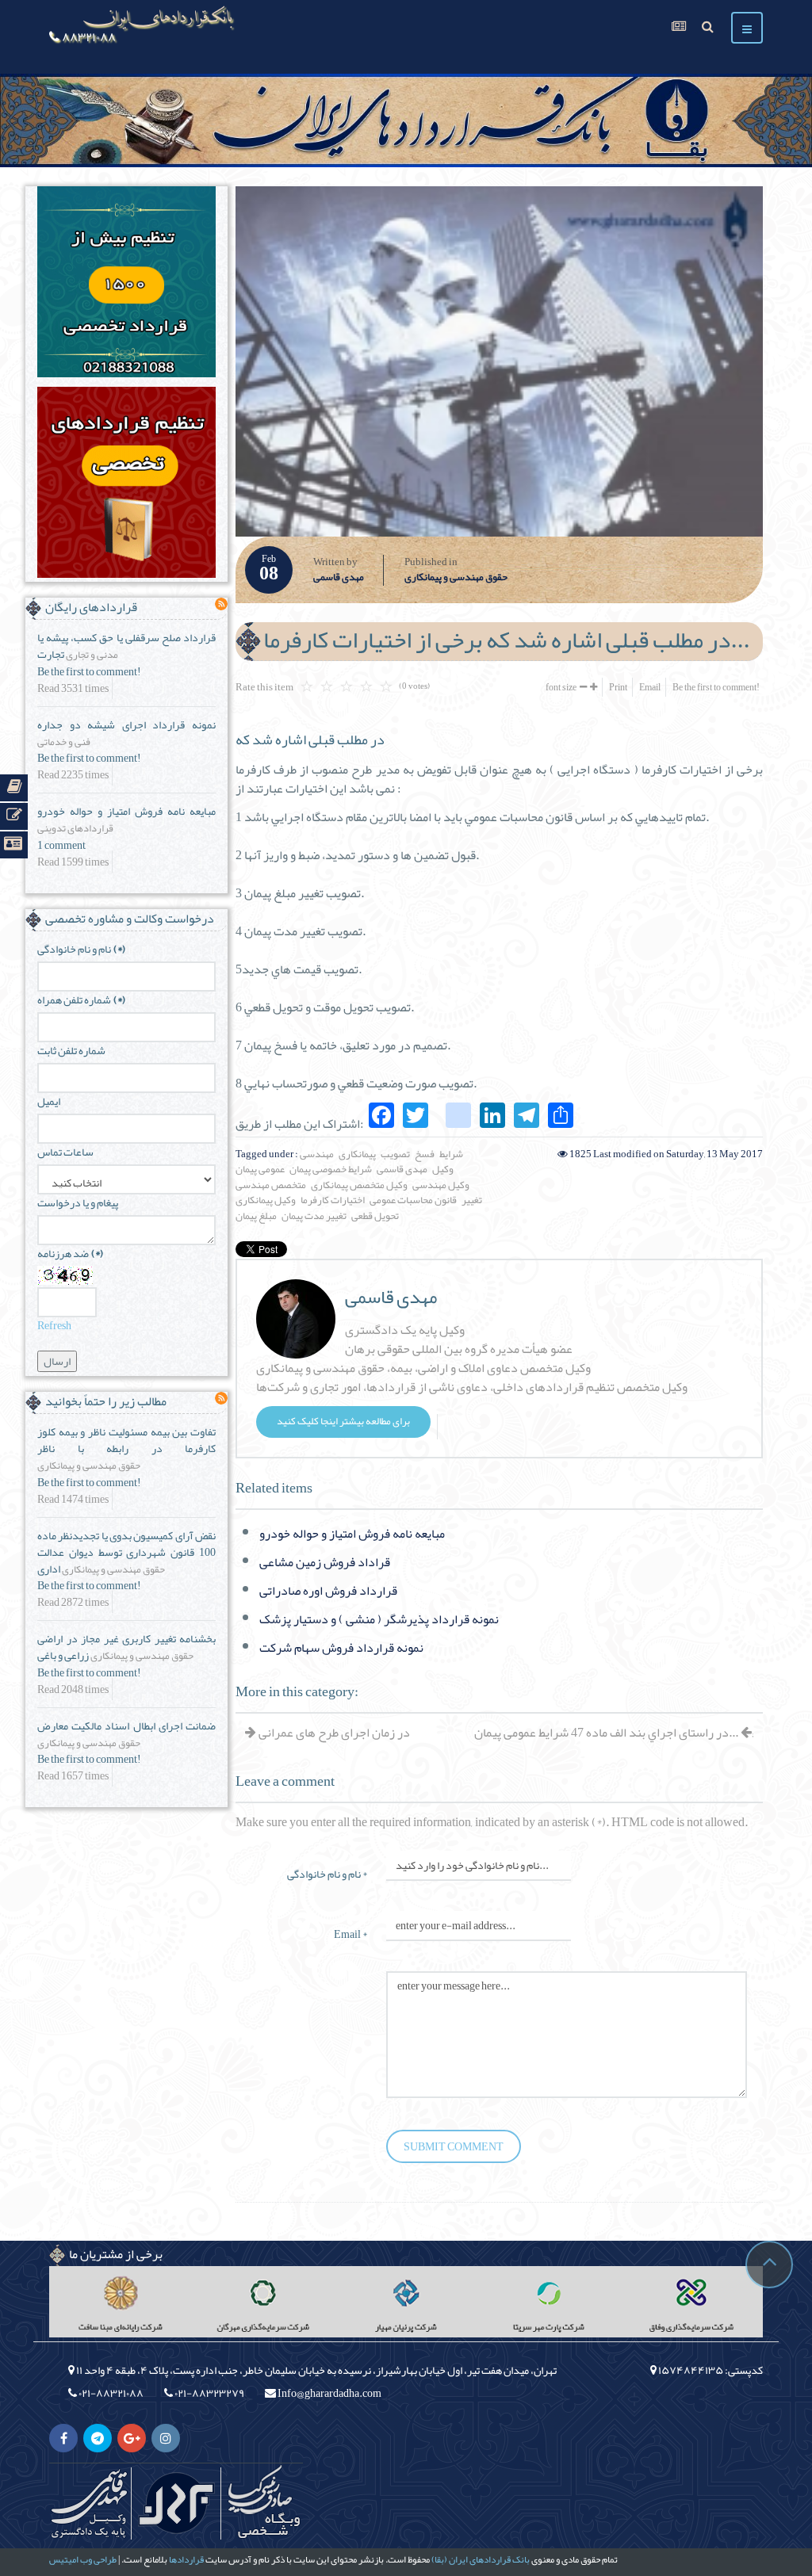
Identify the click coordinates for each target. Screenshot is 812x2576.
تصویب (395, 1154)
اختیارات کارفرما (333, 1200)
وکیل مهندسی (441, 1185)
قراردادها (186, 2559)
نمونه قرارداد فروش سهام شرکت (341, 1648)
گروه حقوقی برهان (176, 2503)
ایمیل (49, 1101)
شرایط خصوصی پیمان (331, 1169)
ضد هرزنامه (70, 1254)
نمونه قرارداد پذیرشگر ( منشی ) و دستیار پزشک (379, 1619)
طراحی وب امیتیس (83, 2559)
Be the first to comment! (716, 687)
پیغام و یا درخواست (78, 1203)
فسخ (425, 1154)
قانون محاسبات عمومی (413, 1200)
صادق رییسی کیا (263, 2503)
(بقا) (439, 2559)
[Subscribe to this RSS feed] (221, 604)
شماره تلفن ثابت (71, 1051)
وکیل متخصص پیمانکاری (359, 1185)
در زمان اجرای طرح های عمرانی (333, 1733)
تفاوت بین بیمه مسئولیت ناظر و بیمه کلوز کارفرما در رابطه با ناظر (126, 1440)
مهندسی (317, 1154)
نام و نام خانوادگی (81, 949)
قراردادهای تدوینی (75, 829)
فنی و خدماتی (64, 743)
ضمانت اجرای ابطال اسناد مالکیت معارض (126, 1726)
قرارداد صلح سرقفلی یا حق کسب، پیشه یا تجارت (126, 646)
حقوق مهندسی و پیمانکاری (456, 578)
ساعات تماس (65, 1152)
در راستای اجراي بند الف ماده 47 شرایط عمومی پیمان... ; (614, 1733)
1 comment (61, 845)
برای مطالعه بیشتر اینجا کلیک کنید (343, 1421)
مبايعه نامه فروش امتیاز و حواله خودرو (352, 1534)
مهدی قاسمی (339, 578)
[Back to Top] (769, 2265)
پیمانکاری (357, 1154)
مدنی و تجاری (92, 655)
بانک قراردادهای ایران (489, 2559)
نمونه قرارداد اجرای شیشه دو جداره (126, 724)
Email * (350, 1933)
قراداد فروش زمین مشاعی (325, 1562)
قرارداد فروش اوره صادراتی (328, 1591)
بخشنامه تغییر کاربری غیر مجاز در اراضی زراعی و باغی (126, 1647)
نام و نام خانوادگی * (327, 1873)
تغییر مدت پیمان (314, 1216)
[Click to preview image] (499, 361)
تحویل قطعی (375, 1216)
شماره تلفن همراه (81, 1000)
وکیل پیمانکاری (266, 1200)
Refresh (54, 1325)
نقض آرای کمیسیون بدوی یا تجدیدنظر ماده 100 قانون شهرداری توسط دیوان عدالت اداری (126, 1552)
